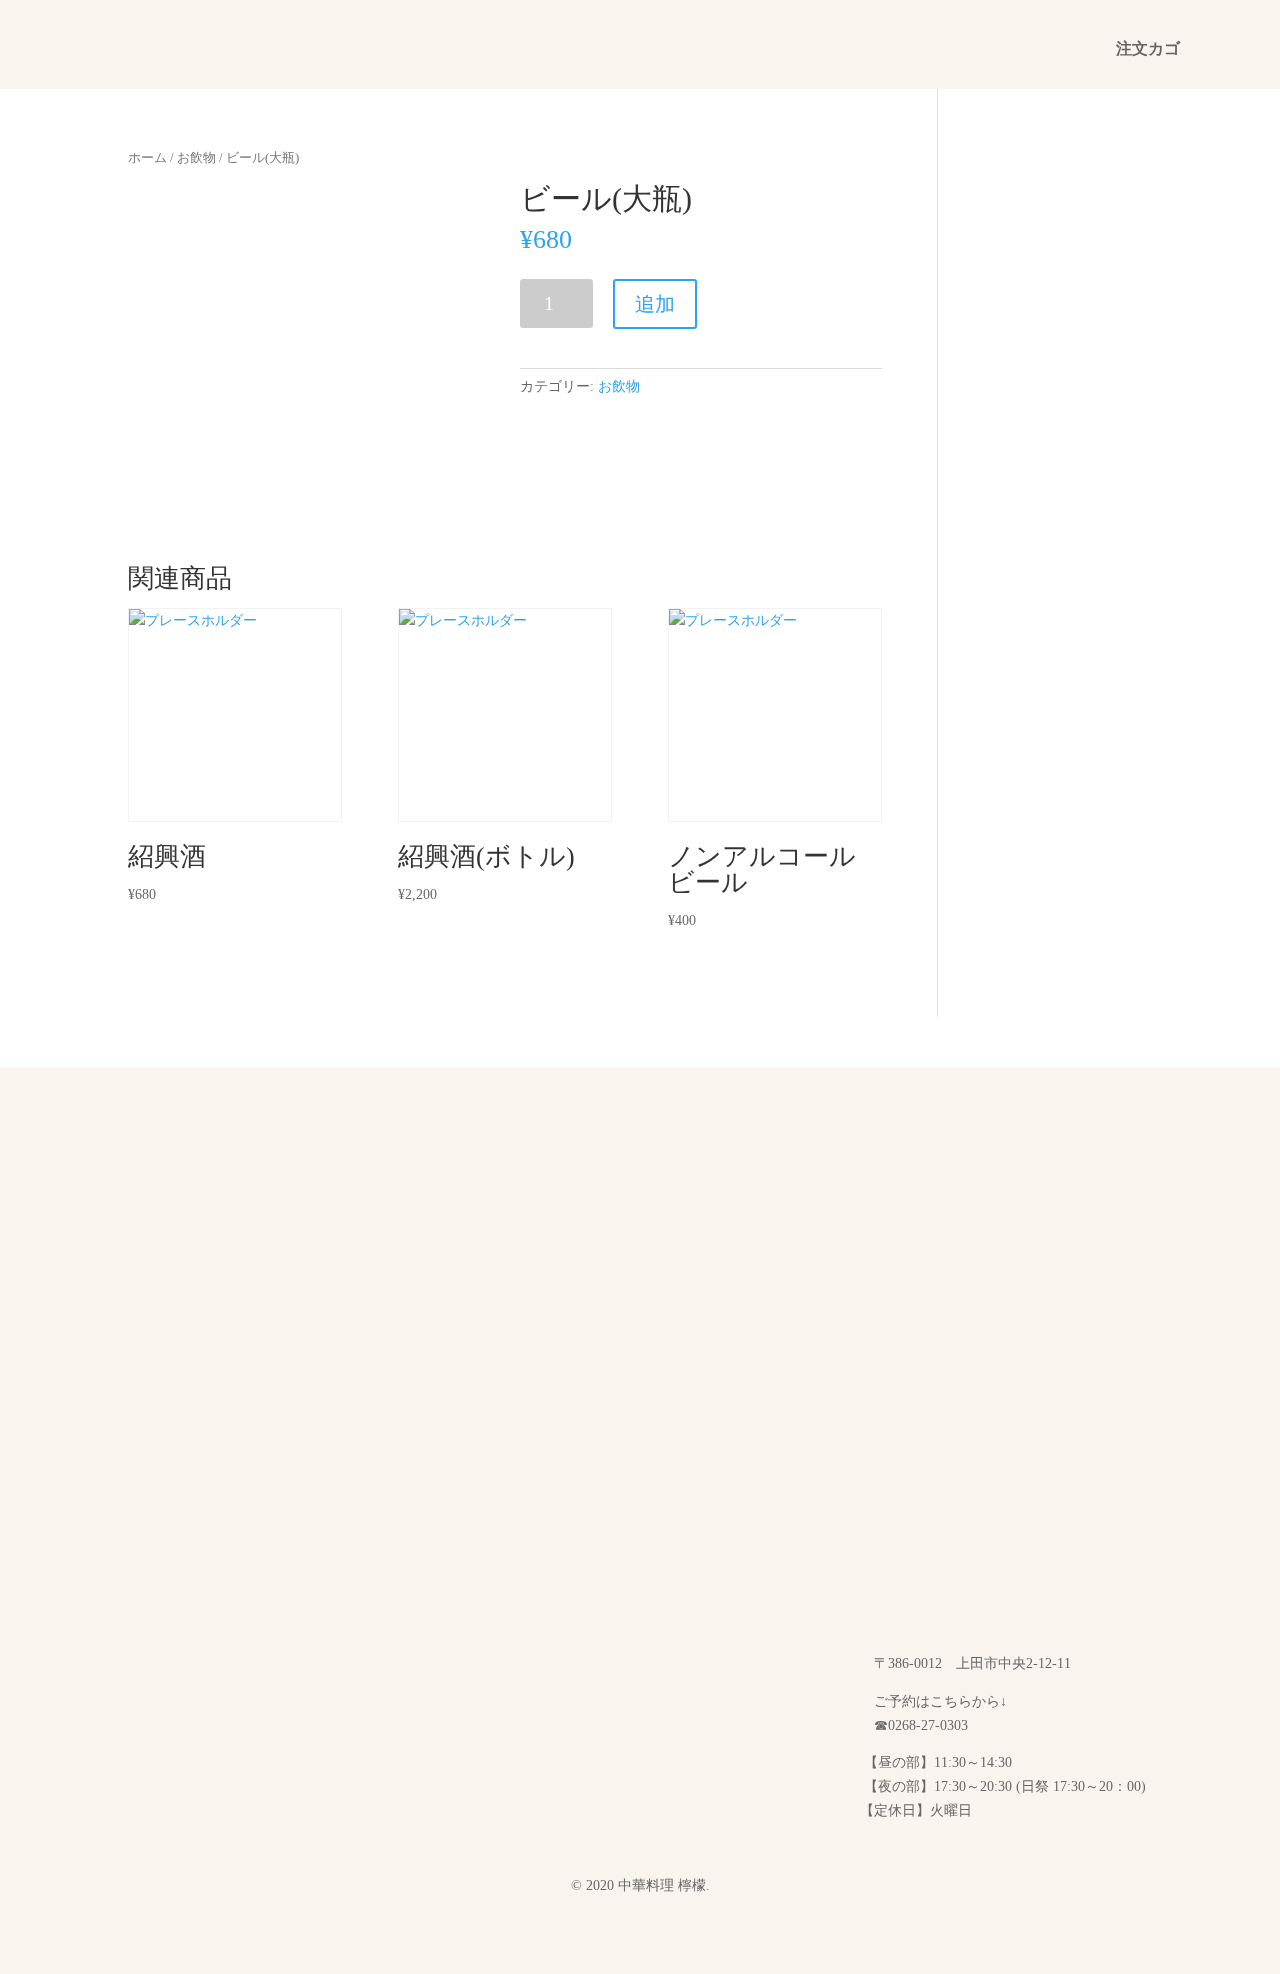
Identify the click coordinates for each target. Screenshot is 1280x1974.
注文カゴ (1148, 49)
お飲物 (196, 158)
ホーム (147, 158)
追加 (655, 304)
